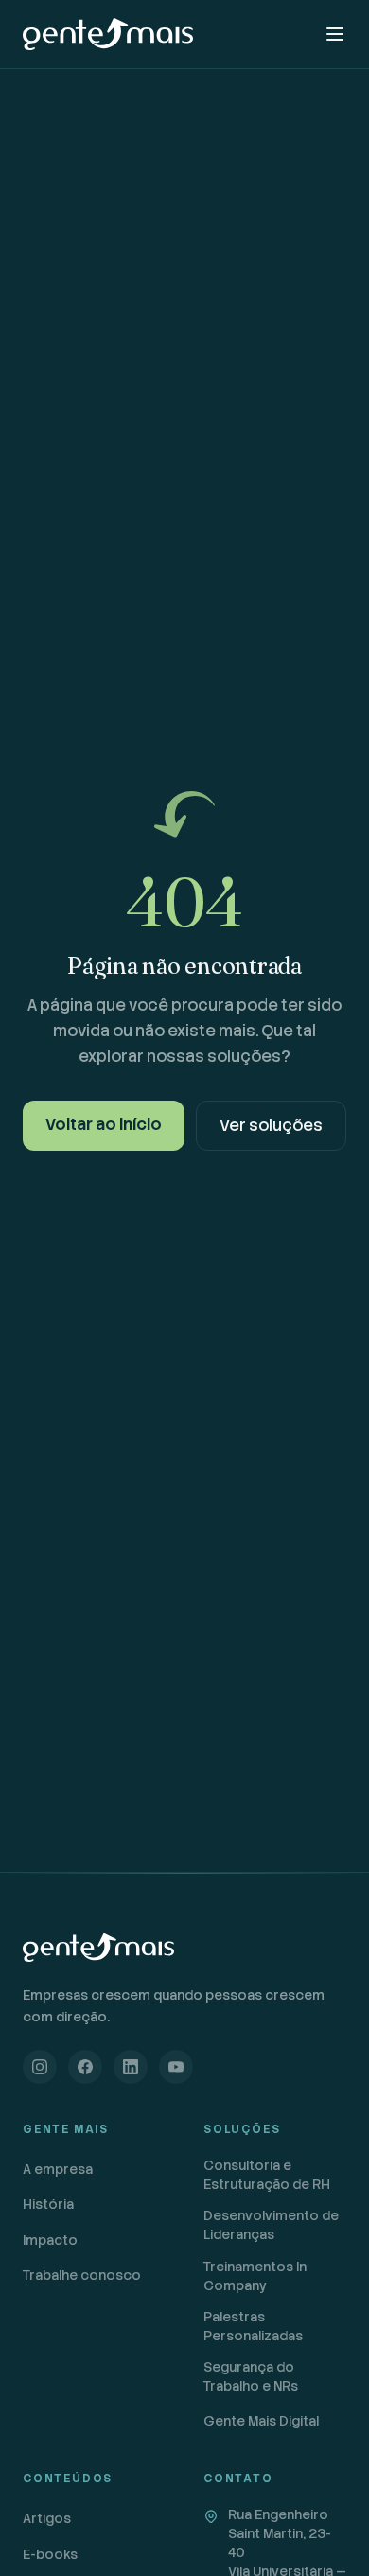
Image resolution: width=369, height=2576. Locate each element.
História (48, 2204)
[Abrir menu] (335, 34)
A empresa (58, 2169)
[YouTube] (176, 2067)
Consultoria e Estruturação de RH (267, 2175)
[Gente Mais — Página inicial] (108, 34)
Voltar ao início (104, 1124)
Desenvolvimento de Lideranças (271, 2225)
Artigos (47, 2518)
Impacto (50, 2240)
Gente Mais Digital (261, 2421)
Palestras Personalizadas (253, 2326)
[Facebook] (85, 2067)
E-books (50, 2554)
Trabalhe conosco (82, 2275)
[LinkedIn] (131, 2067)
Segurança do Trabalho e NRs (251, 2376)
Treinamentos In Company (255, 2276)
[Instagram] (40, 2067)
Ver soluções (271, 1125)
